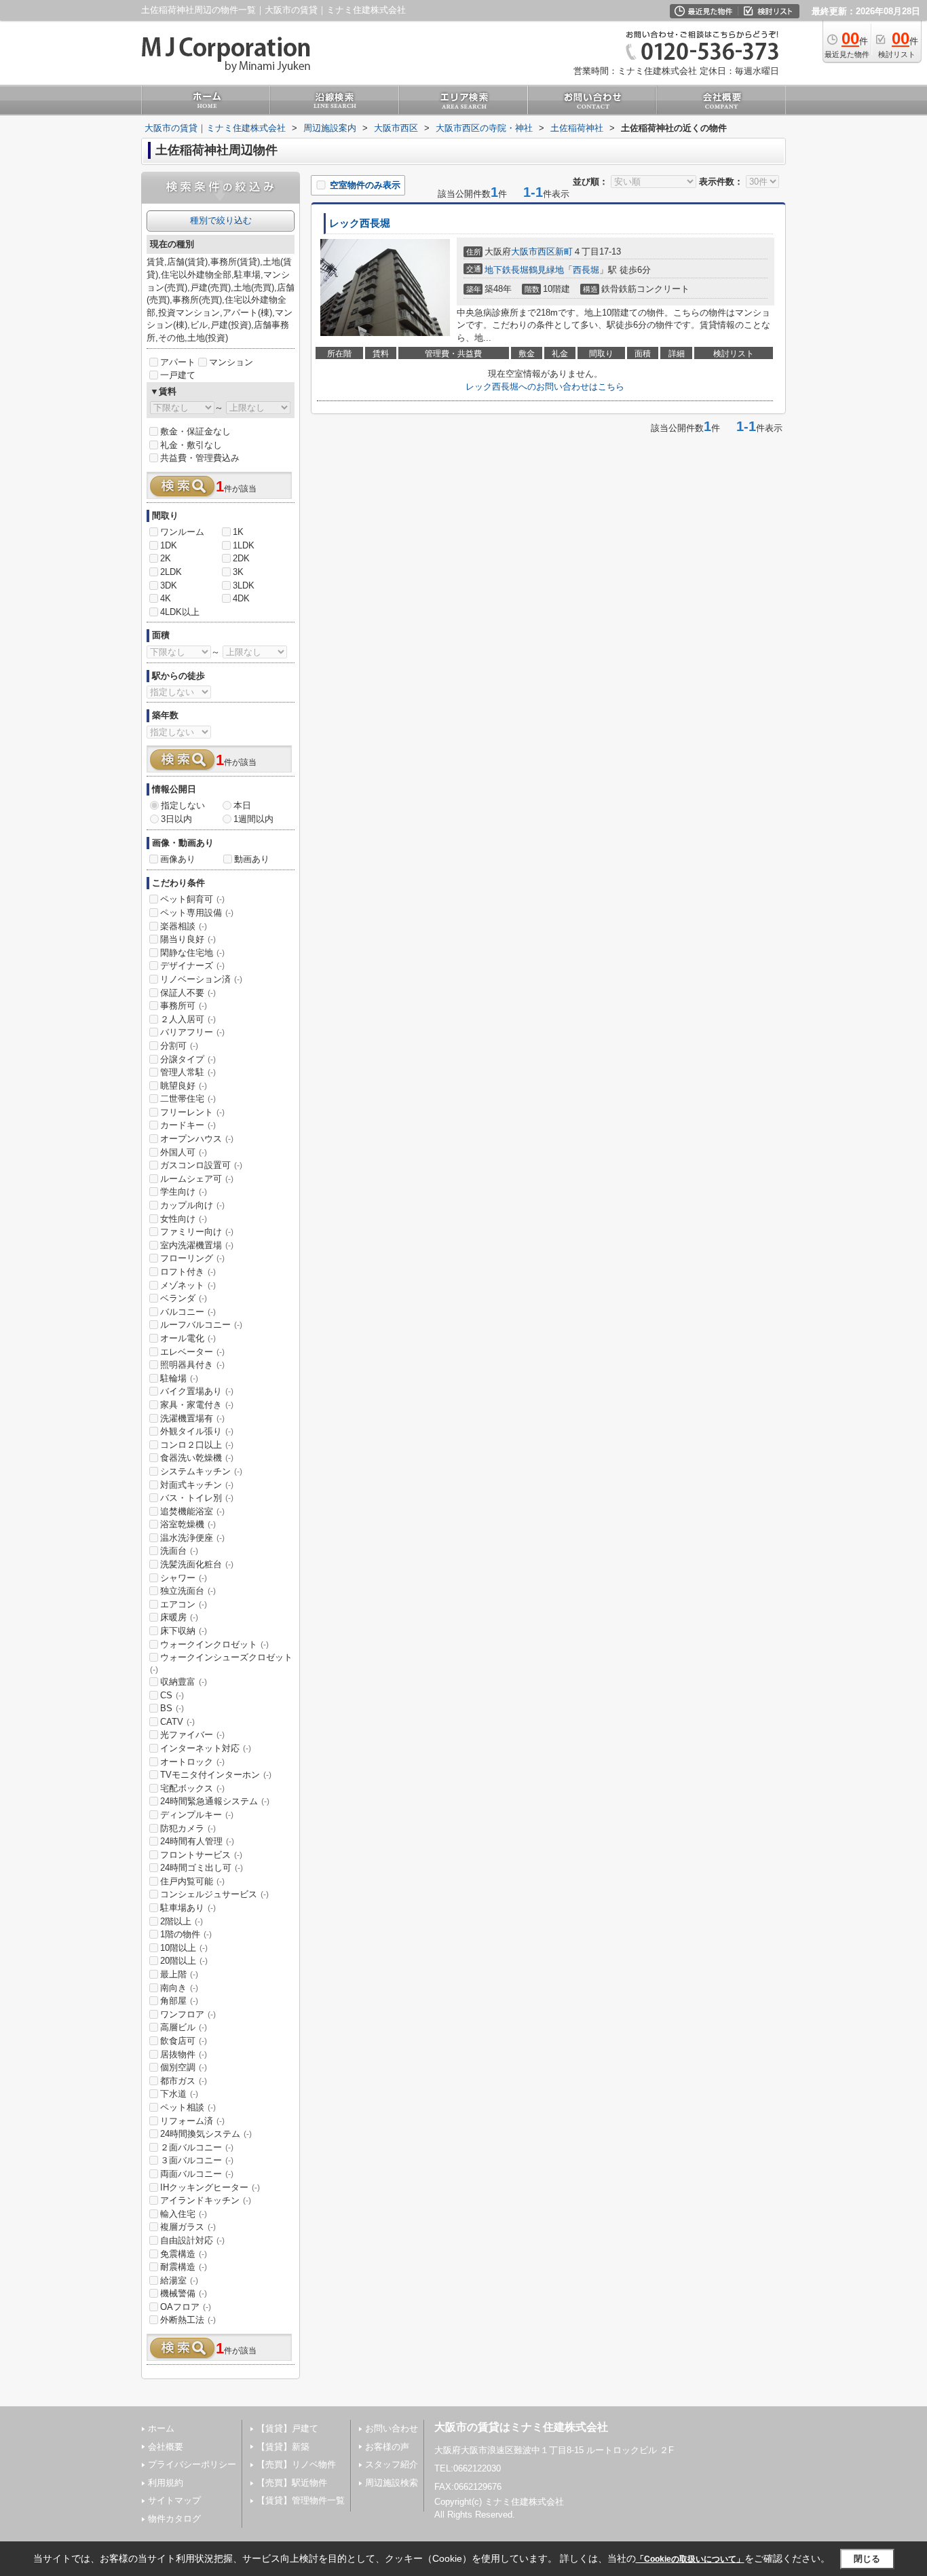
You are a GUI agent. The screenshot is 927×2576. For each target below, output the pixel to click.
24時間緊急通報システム (215, 1801)
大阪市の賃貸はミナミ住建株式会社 (521, 2427)
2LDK (171, 572)
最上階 (179, 1974)
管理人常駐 (188, 1072)
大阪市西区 (533, 251)
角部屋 (179, 2001)
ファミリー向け (197, 1232)
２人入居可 (188, 1019)
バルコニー (188, 1312)
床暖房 (179, 1617)
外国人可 (184, 1152)
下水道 (179, 2094)
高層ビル (184, 2027)
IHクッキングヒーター (210, 2187)
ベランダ (184, 1298)
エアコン (184, 1604)
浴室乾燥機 (188, 1524)
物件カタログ (174, 2519)
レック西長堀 (360, 223)
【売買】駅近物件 (292, 2483)
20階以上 (184, 1961)
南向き (179, 1988)
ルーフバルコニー (201, 1325)
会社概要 (166, 2447)
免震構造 (184, 2254)
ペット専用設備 (197, 913)
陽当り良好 (188, 939)
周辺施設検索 (392, 2483)
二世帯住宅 (188, 1099)
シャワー (184, 1578)
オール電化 (188, 1338)
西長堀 (586, 270)
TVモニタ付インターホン (216, 1775)
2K (166, 558)
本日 (242, 805)
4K (166, 598)
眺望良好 (184, 1086)
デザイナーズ (192, 966)
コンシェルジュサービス (214, 1894)
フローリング (192, 1258)
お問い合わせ (392, 2428)
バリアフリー (192, 1032)
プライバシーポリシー (192, 2464)
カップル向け (192, 1205)
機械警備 (184, 2293)
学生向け (184, 1192)
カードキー (188, 1125)
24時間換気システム (206, 2134)
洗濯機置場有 (192, 1418)
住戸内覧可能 (192, 1881)
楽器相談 (184, 926)
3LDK (244, 585)
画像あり (178, 859)
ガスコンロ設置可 (201, 1165)
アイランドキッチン (206, 2200)
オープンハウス (197, 1139)
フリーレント (192, 1112)
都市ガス (184, 2081)
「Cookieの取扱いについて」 (690, 2559)
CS (172, 1695)
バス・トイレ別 (197, 1498)
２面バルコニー (197, 2147)
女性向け (184, 1219)
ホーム (161, 2428)
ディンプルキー (197, 1815)
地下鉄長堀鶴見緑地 (524, 270)
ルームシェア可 (197, 1179)
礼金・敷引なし (191, 445)
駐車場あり (188, 1908)
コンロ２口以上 (197, 1445)
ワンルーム (182, 532)
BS (172, 1708)
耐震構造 (184, 2267)
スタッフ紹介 (392, 2464)
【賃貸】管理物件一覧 (301, 2500)
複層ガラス (188, 2227)
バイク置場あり (197, 1391)
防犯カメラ (188, 1828)
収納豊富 (184, 1682)
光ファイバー (192, 1735)
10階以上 (184, 1948)
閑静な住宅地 (192, 953)
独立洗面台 (188, 1591)
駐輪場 (179, 1378)
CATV (177, 1722)
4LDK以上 (180, 612)
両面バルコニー (197, 2174)
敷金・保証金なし (195, 431)
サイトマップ (174, 2500)
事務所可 (184, 1006)
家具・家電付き (197, 1405)
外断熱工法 (188, 2320)
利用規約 (166, 2483)
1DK (169, 545)
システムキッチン (201, 1471)
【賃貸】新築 (283, 2447)
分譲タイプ (188, 1059)
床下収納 (184, 1631)
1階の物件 (186, 1934)
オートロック (192, 1762)
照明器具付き (192, 1365)
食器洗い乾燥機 (197, 1458)
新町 (564, 251)
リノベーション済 (201, 979)
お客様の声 (387, 2447)
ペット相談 (188, 2107)
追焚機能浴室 (192, 1511)
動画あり (252, 859)
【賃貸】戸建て (287, 2428)
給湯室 (179, 2280)
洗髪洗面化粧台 (197, 1564)
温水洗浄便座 (192, 1538)
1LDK (244, 545)
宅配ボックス (192, 1788)
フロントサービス (201, 1855)
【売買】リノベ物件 (296, 2464)
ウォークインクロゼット (214, 1644)
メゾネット (188, 1285)
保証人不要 (188, 993)
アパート (178, 362)
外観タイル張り (197, 1431)
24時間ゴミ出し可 (202, 1868)
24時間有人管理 (197, 1841)
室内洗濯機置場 (197, 1245)
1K (238, 532)
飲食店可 (184, 2041)
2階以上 (182, 1921)
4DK (241, 598)
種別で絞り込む (221, 220)
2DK (241, 558)
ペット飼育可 (192, 899)
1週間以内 (253, 819)
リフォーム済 (192, 2121)
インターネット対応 (206, 1748)
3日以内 (176, 819)
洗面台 (179, 1551)
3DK (169, 585)
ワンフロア (188, 2014)
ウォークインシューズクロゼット (221, 1663)
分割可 (179, 1046)
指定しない (183, 805)
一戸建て (178, 375)
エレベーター (192, 1352)
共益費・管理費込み (200, 458)
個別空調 (184, 2067)
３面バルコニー (197, 2160)
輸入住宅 (184, 2214)
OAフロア (186, 2307)
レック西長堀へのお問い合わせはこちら (545, 387)
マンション (231, 362)
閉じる (867, 2559)
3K (238, 572)
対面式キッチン (197, 1485)
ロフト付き (188, 1272)
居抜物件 (184, 2054)
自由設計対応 (192, 2240)
